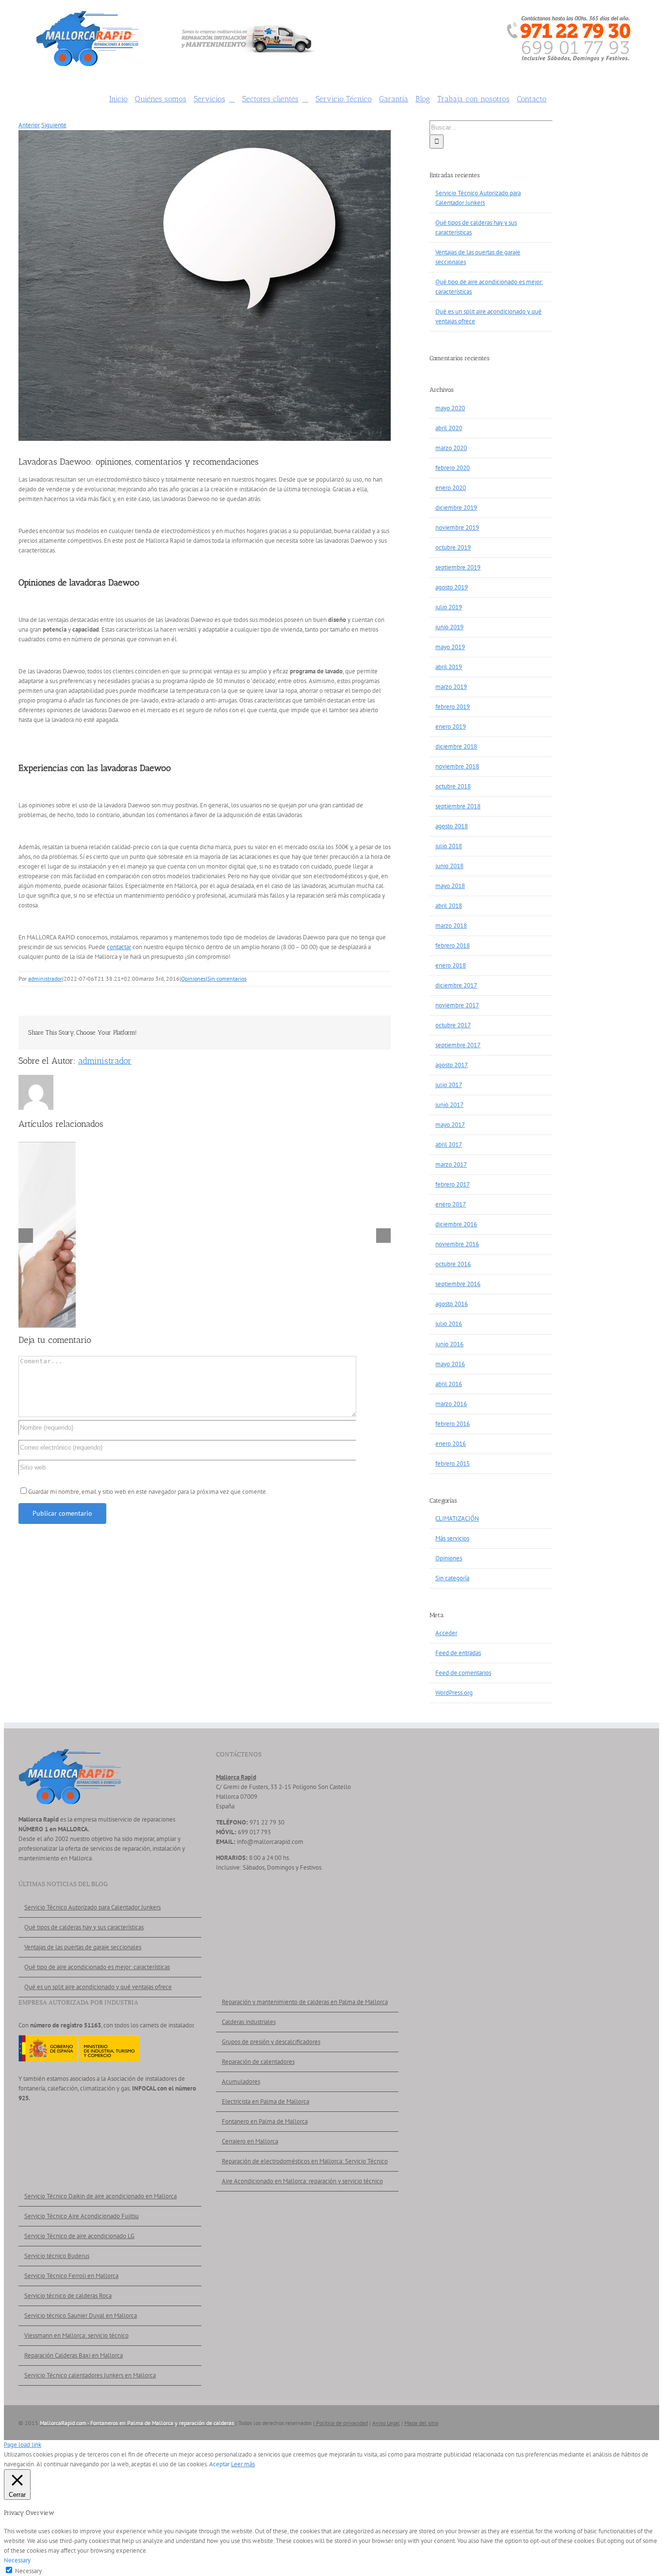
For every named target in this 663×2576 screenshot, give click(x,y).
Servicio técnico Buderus (57, 2256)
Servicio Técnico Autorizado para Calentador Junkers (92, 1907)
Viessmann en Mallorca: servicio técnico (76, 2335)
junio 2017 (449, 1105)
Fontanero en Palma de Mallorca (265, 2121)
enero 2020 (451, 488)
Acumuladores (241, 2082)
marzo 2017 (451, 1164)
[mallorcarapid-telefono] (569, 19)
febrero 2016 (453, 1424)
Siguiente (54, 125)
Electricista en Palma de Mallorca (265, 2101)
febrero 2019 (453, 707)
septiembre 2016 (458, 1284)
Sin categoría (452, 1578)
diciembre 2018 (456, 746)
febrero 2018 (453, 945)
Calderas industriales (249, 2022)
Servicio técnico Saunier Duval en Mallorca (81, 2316)
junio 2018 (449, 866)
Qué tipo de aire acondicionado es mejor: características (97, 1967)
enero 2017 (451, 1204)
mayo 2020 (450, 408)
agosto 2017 (452, 1065)
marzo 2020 (451, 448)
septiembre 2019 (458, 567)
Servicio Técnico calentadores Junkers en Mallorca (90, 2375)
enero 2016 (451, 1444)
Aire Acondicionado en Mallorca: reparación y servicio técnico (302, 2181)
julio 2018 (449, 846)
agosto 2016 (452, 1304)
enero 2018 (451, 965)
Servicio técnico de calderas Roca (68, 2296)
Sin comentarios (227, 979)
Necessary (28, 2571)
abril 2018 (449, 906)
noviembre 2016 (457, 1244)
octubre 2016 (453, 1264)
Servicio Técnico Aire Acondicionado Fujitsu (82, 2216)
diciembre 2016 (456, 1224)
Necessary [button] (17, 2560)
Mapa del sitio (421, 2423)
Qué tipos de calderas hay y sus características (84, 1927)
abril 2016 (449, 1384)
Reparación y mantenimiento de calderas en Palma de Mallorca (305, 2002)
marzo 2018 (451, 926)
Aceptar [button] (219, 2464)
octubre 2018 (453, 786)
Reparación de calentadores (258, 2062)
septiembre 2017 (458, 1045)
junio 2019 (449, 627)
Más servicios (452, 1538)
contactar (119, 947)
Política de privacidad (341, 2423)
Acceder (446, 1633)
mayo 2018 (450, 886)
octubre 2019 (453, 547)
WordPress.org (454, 1693)
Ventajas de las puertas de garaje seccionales (83, 1947)
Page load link (23, 2445)
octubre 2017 (453, 1025)
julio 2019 (449, 607)
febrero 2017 (453, 1184)
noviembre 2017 (457, 1005)
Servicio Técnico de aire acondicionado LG (79, 2236)
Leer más (243, 2464)
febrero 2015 (453, 1464)
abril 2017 (449, 1145)
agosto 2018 (452, 826)
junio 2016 (449, 1344)
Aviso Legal (386, 2423)
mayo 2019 (450, 647)
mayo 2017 (450, 1125)
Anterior (29, 125)
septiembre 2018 (458, 806)
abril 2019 (449, 667)
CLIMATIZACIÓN (457, 1518)
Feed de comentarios (463, 1673)
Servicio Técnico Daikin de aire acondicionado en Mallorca (100, 2196)
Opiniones (193, 979)
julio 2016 (449, 1324)
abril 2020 (449, 428)
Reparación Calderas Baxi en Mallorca (74, 2355)
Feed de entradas (458, 1653)
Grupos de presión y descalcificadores (271, 2042)
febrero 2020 (453, 468)
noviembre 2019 (457, 527)
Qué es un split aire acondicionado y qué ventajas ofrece (98, 1987)
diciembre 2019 (456, 508)
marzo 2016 (451, 1404)
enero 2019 (451, 727)
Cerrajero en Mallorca (250, 2141)
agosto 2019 (452, 587)
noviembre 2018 (457, 766)
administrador (45, 979)
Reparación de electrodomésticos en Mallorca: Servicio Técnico (305, 2161)
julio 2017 (449, 1085)
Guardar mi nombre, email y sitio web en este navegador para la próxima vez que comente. (148, 1492)
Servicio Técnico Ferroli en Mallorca (71, 2276)
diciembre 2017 (456, 985)
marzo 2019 (451, 687)
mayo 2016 (450, 1364)
